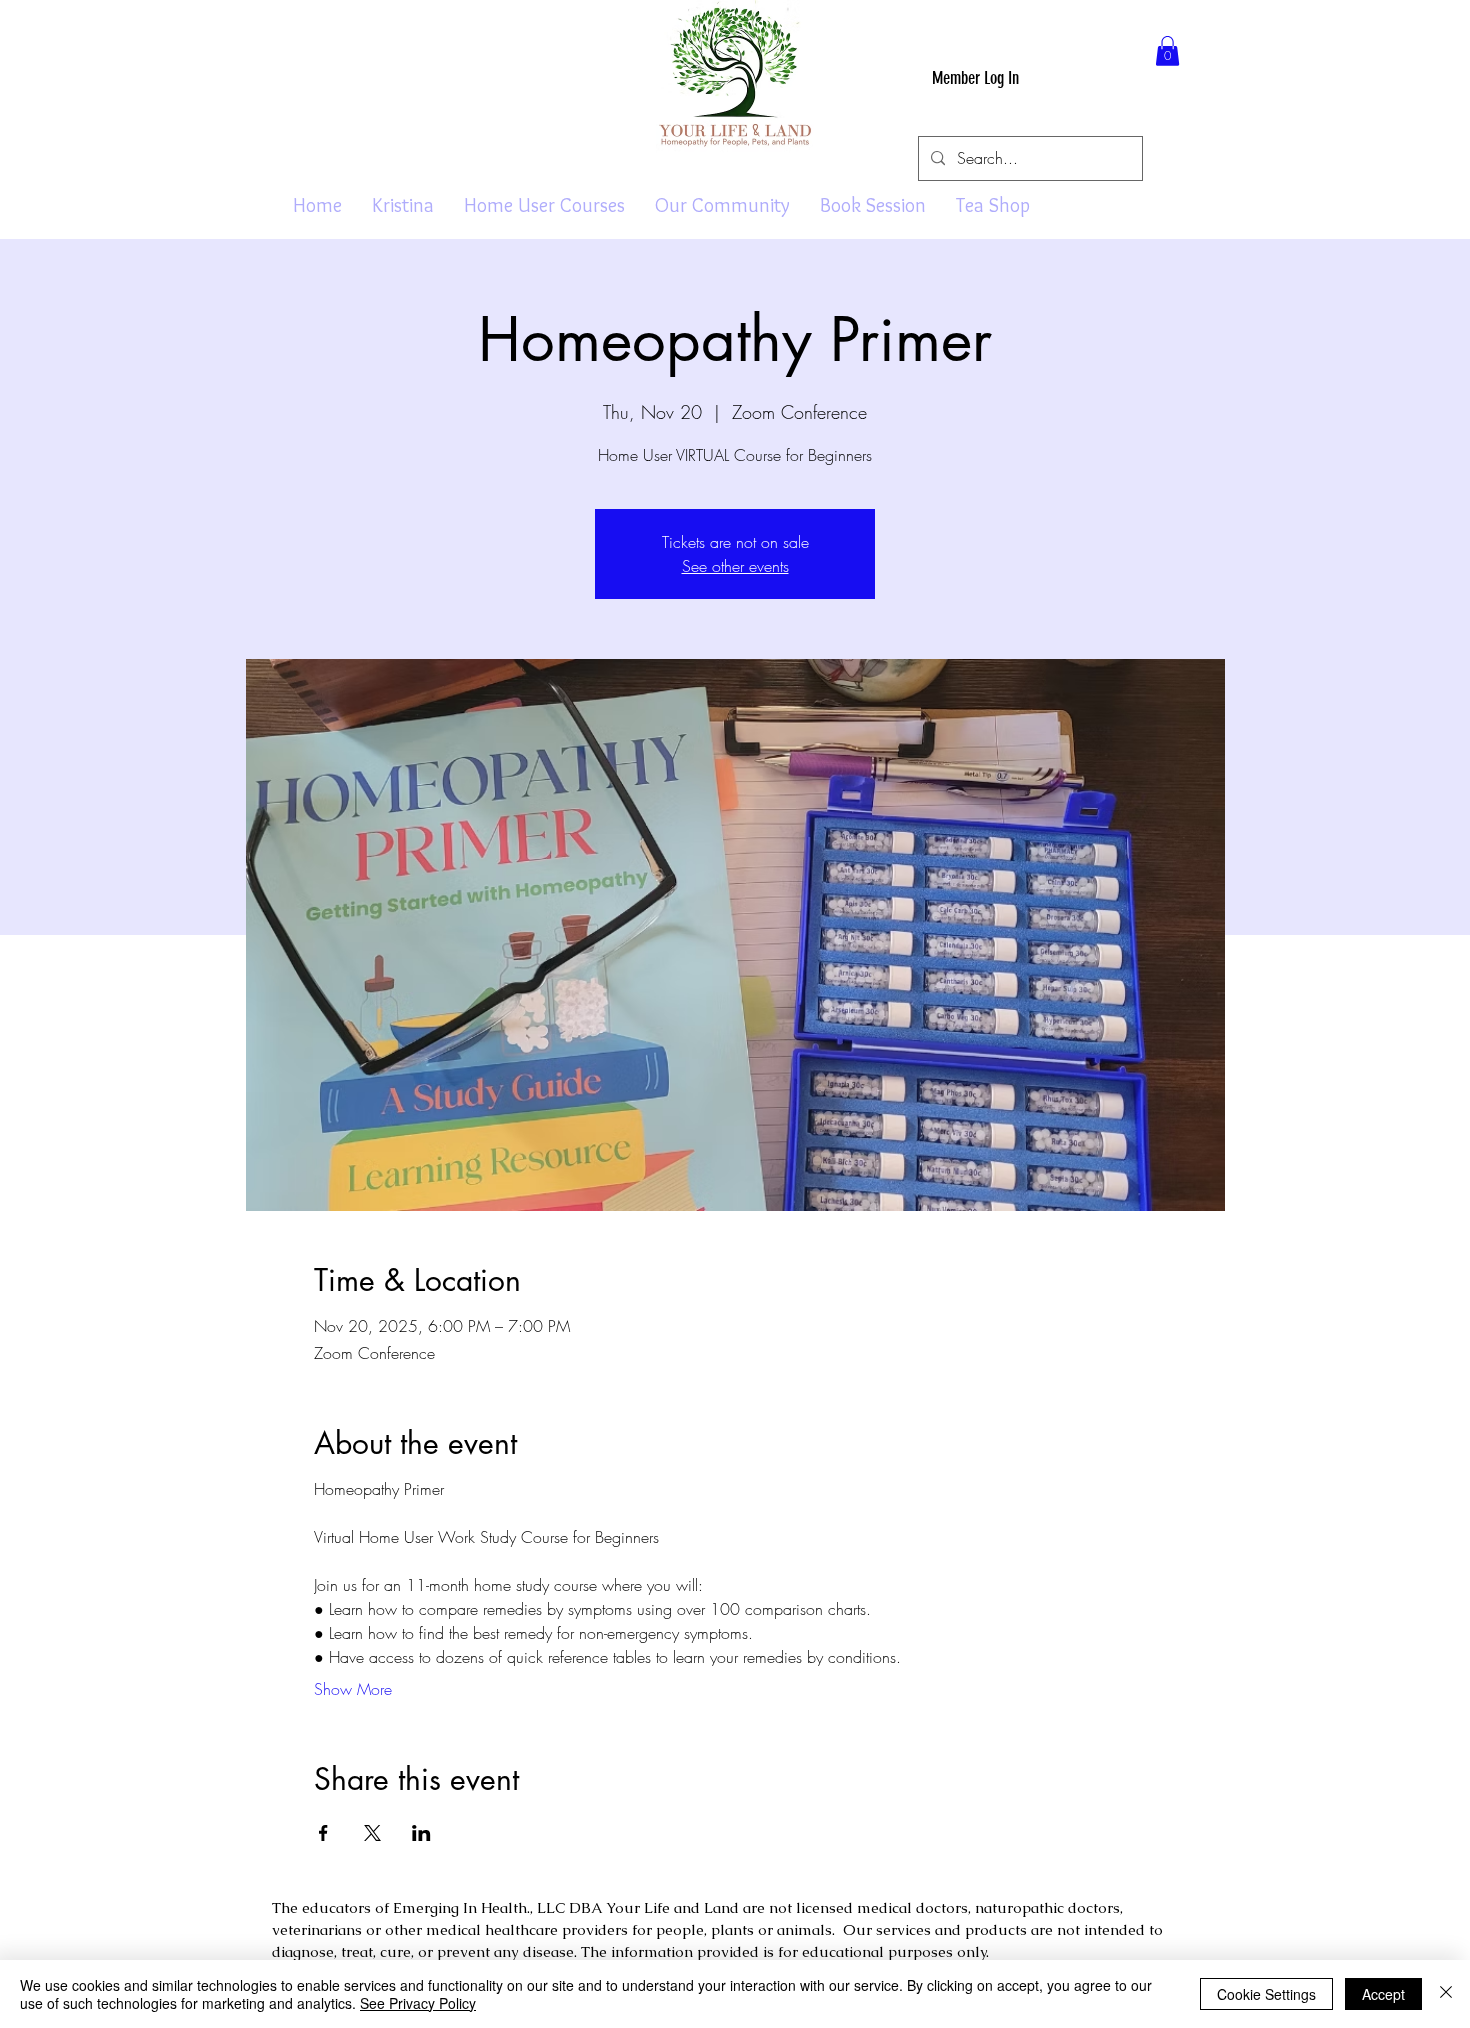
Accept (1383, 1994)
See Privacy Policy (418, 2003)
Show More (353, 1689)
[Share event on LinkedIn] (421, 1833)
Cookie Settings (1266, 1994)
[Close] (1446, 1994)
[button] (1167, 51)
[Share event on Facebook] (323, 1833)
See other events (735, 566)
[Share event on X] (372, 1833)
